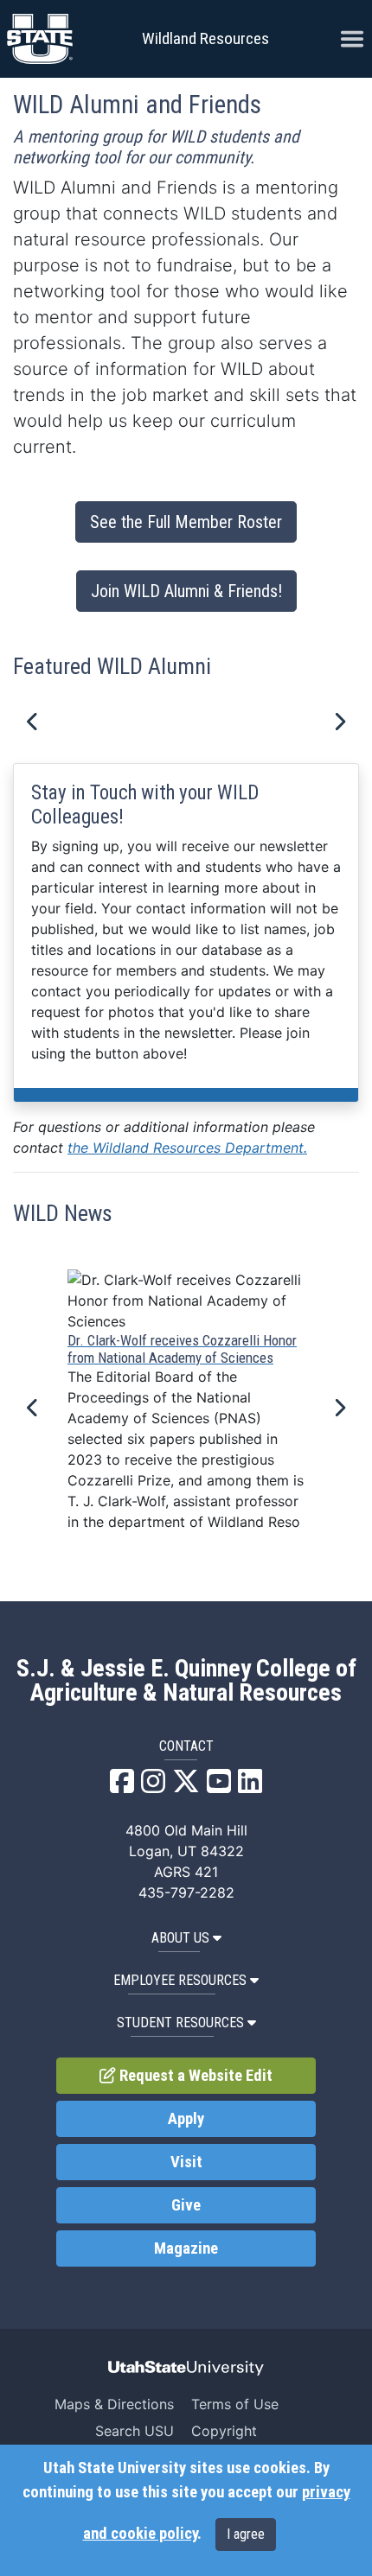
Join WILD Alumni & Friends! (186, 591)
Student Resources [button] (180, 2023)
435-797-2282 (186, 1892)
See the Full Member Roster (186, 522)
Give (186, 2205)
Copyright (224, 2431)
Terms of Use (235, 2404)
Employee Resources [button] (180, 1980)
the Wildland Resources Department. (187, 1148)
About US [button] (180, 1938)
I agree (246, 2534)
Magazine (186, 2248)
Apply (186, 2119)
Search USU (135, 2431)
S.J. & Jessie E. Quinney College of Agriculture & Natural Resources (186, 1681)
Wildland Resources (205, 38)
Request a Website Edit (194, 2076)
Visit (186, 2162)
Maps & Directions (114, 2404)
